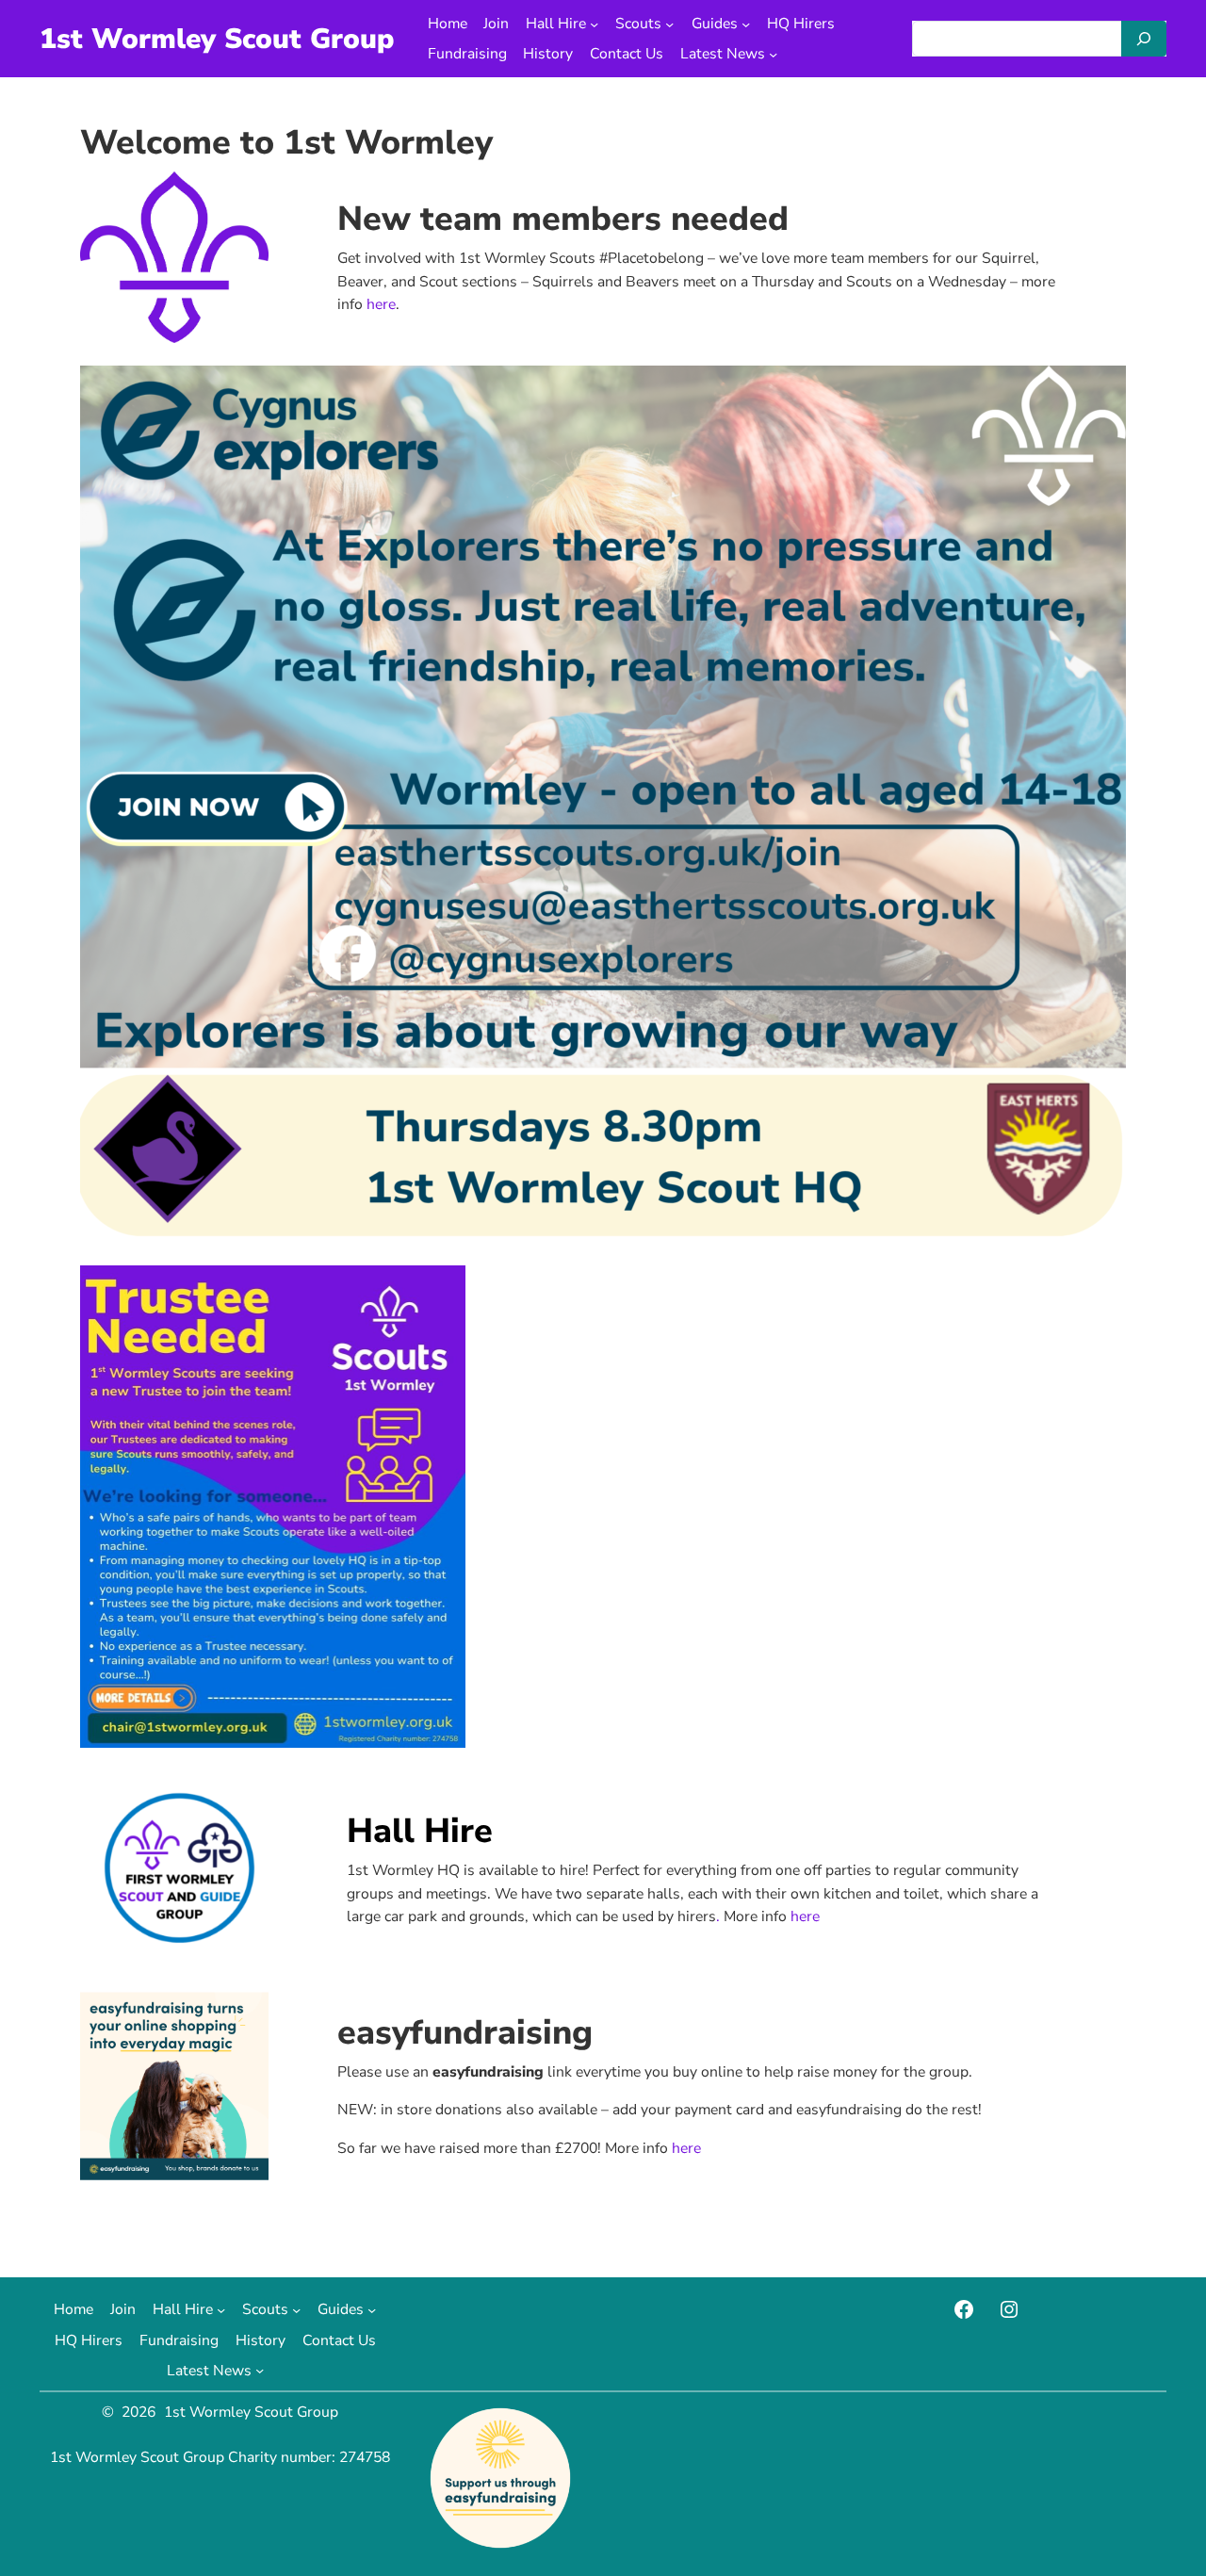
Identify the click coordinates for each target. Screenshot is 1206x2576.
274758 (365, 2457)
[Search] (1144, 39)
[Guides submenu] (746, 23)
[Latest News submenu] (773, 54)
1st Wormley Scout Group (217, 39)
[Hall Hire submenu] (594, 23)
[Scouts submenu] (669, 23)
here (381, 304)
